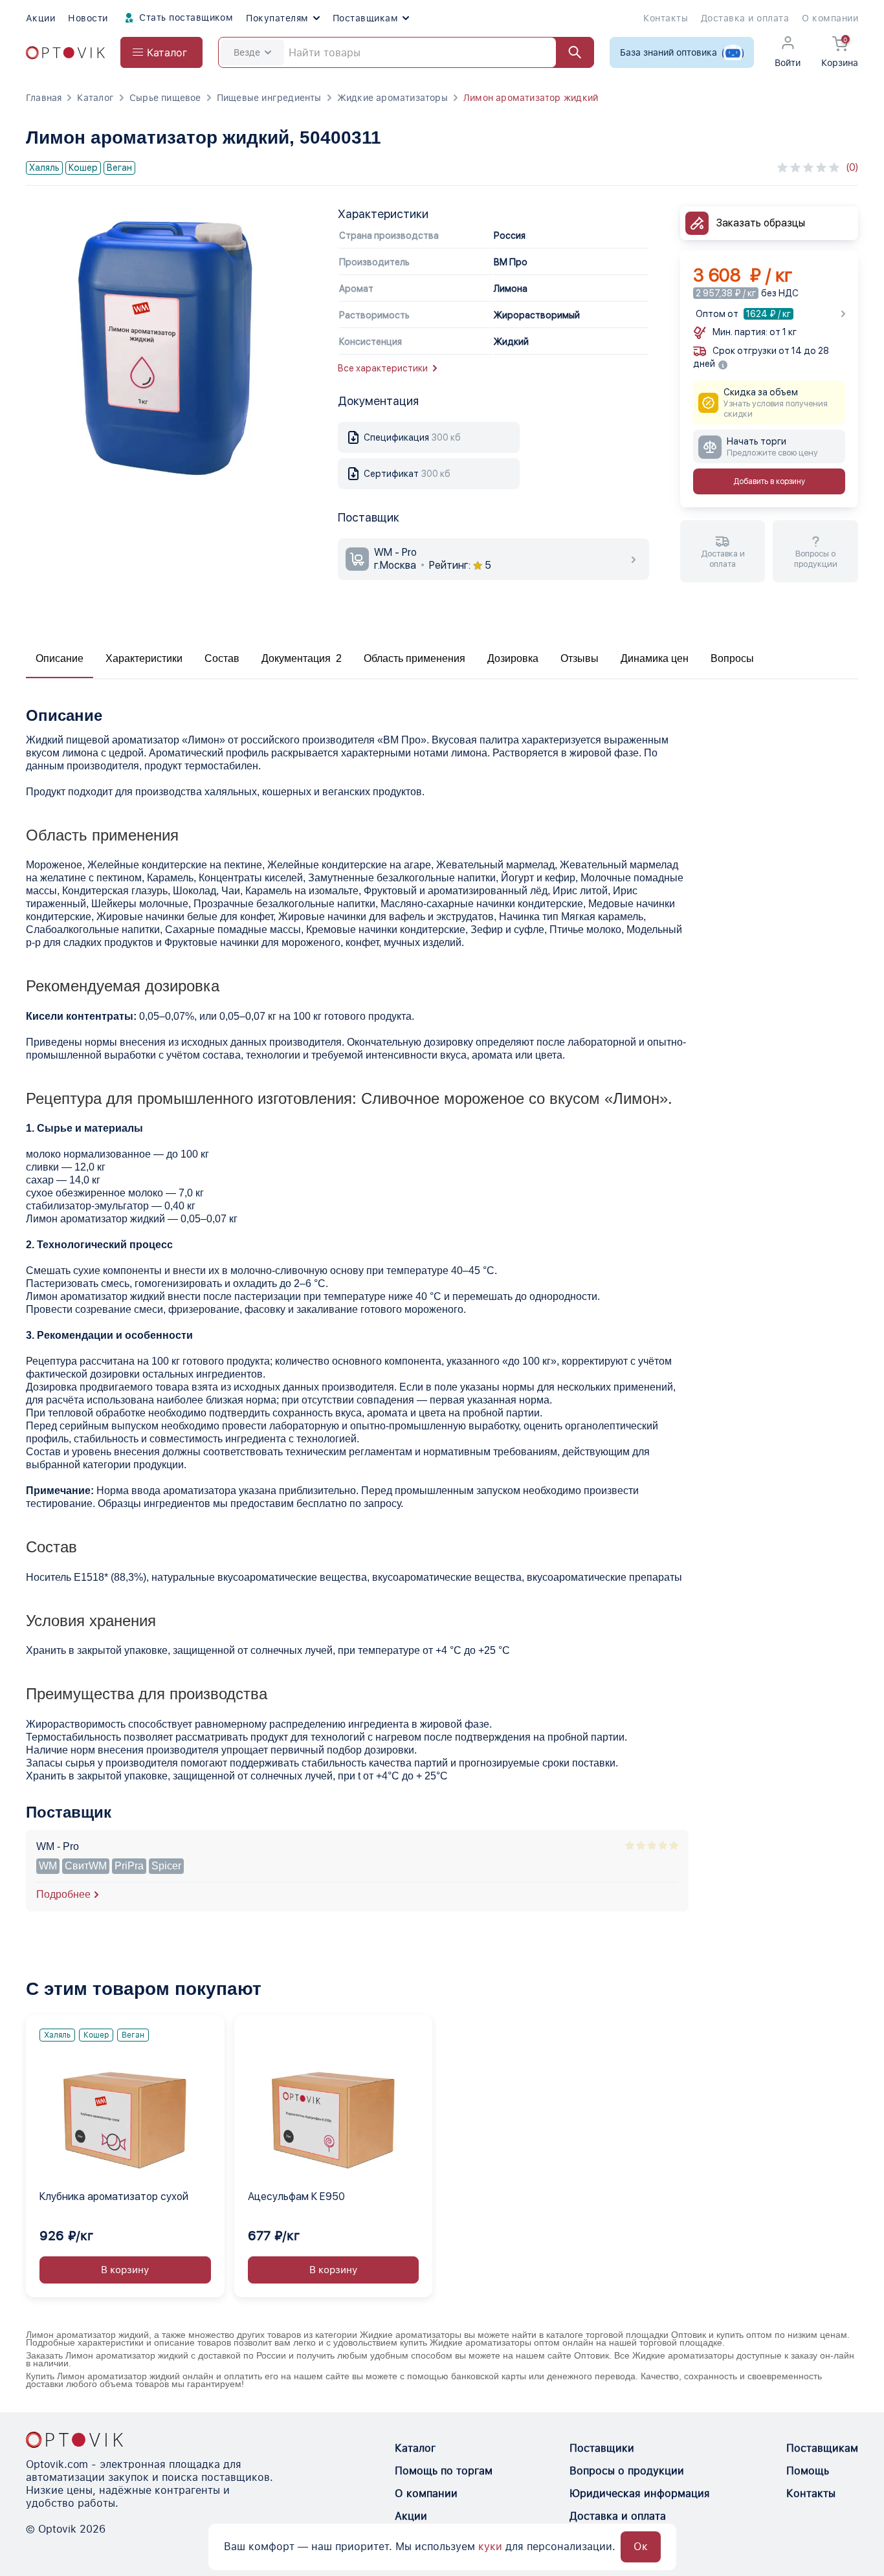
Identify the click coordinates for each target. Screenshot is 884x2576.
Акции (40, 18)
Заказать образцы (761, 223)
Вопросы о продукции (627, 2471)
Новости (88, 18)
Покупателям (277, 18)
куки (490, 2547)
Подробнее (63, 1894)
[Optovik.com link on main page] (65, 53)
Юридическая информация (640, 2493)
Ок (641, 2547)
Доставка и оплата (745, 18)
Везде (247, 52)
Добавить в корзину (769, 482)
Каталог (95, 98)
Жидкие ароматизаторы (392, 98)
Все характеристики (383, 368)
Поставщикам (365, 18)
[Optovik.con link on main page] (74, 2439)
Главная (44, 98)
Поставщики (602, 2448)
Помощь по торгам (444, 2471)
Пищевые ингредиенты (269, 98)
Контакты (666, 18)
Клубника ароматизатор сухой (114, 2196)
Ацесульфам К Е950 (296, 2196)
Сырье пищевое (165, 98)
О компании (830, 18)
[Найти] (569, 52)
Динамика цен (655, 658)
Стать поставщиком (185, 17)
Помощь (808, 2471)
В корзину (125, 2270)
